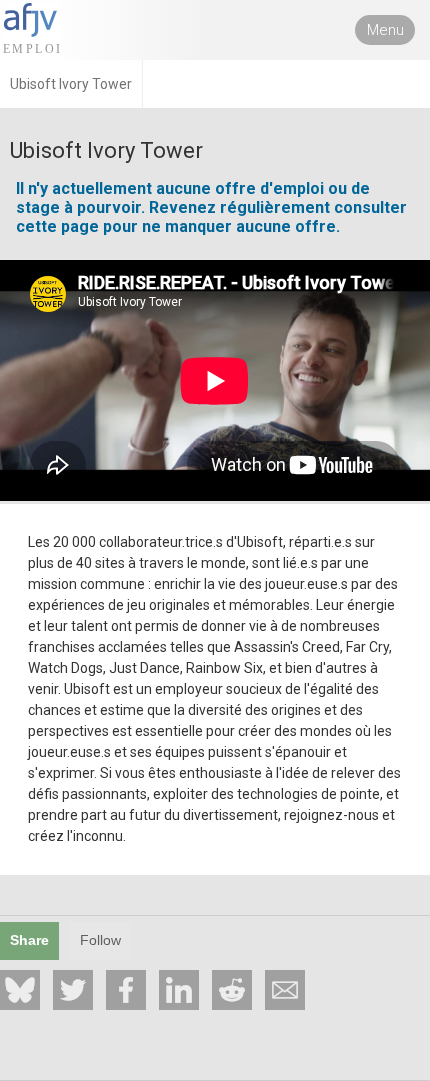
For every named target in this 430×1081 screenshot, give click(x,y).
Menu (385, 30)
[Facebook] (126, 990)
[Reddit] (232, 990)
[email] (285, 990)
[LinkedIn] (179, 990)
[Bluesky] (20, 990)
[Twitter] (73, 990)
